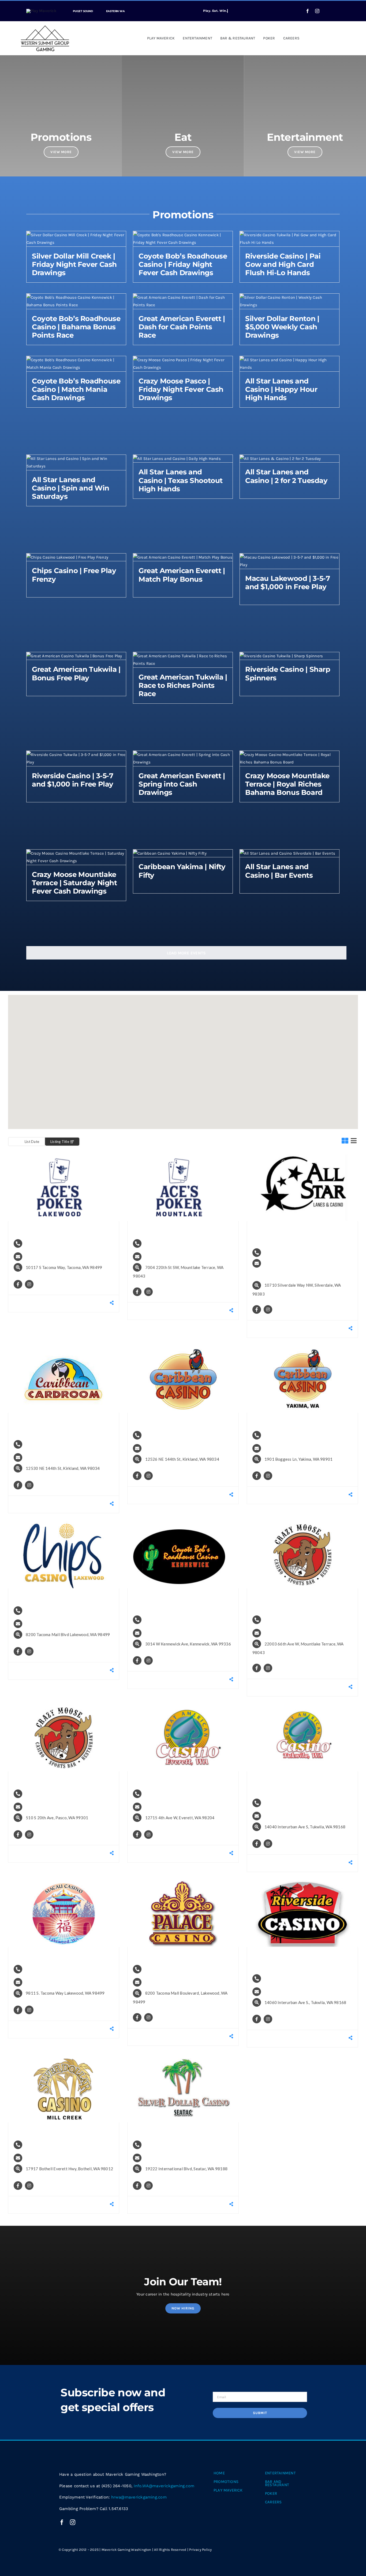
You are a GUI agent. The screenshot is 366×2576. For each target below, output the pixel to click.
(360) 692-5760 (285, 1252)
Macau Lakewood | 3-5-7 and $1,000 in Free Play (287, 583)
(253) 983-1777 (47, 1968)
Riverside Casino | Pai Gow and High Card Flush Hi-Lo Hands (283, 264)
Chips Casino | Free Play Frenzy (74, 575)
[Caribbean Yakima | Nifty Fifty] (170, 853)
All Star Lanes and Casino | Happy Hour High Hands (281, 389)
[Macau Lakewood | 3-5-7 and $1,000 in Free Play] (290, 557)
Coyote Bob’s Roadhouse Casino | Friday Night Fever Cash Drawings (183, 264)
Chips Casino (49, 1597)
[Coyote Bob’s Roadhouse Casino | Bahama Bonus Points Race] (76, 297)
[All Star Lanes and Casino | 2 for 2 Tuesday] (280, 459)
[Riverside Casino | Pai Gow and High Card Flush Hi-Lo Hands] (290, 235)
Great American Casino (180, 1780)
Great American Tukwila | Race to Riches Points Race (183, 685)
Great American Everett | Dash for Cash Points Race (182, 327)
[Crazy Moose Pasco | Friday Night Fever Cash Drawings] (183, 360)
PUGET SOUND (83, 11)
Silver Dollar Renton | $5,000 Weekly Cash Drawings (282, 327)
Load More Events (186, 953)
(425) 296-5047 (47, 1444)
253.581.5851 (45, 1610)
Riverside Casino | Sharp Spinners (288, 673)
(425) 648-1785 (166, 2144)
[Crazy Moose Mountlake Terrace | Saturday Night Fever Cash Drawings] (76, 853)
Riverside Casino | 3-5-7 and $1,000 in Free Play (73, 780)
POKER (271, 2493)
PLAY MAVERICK (228, 2490)
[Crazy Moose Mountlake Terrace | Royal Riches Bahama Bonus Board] (290, 755)
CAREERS (273, 2502)
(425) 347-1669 (166, 1793)
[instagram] (317, 11)
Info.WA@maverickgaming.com (67, 1256)
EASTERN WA (115, 11)
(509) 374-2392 (166, 1619)
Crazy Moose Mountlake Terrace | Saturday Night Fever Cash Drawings (74, 883)
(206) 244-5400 (285, 1802)
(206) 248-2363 (285, 1978)
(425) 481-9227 (47, 2144)
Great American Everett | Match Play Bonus (182, 575)
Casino (26, 1162)
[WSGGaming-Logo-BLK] (45, 27)
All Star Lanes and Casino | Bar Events (279, 871)
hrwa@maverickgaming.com (139, 2497)
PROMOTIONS (226, 2482)
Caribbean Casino (173, 1421)
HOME (219, 2473)
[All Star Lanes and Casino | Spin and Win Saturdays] (76, 459)
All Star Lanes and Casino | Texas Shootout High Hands (181, 480)
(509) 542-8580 (47, 1793)
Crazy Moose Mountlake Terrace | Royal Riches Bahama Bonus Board (287, 784)
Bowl (263, 1162)
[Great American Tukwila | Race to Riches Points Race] (183, 656)
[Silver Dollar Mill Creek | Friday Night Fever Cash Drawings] (76, 235)
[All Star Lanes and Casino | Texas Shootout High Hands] (177, 459)
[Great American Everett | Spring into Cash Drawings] (183, 755)
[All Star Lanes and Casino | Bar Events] (287, 853)
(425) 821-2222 (166, 1434)
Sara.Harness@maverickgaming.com (301, 1274)
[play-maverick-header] (41, 11)
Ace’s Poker (48, 1229)
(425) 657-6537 (166, 1243)
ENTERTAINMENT (280, 2473)
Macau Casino (51, 1955)
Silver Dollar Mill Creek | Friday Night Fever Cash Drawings (74, 264)
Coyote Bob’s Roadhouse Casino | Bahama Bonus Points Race (76, 327)
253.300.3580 (164, 1968)
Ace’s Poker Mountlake (179, 1229)
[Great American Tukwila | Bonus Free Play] (74, 656)
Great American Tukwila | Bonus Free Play (76, 673)
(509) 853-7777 (285, 1434)
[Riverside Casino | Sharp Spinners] (281, 656)
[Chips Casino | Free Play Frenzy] (67, 557)
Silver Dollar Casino (174, 2131)
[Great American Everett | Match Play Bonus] (183, 557)
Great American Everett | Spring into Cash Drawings (182, 784)
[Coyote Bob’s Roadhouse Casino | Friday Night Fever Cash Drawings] (183, 235)
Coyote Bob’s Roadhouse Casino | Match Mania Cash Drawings (76, 389)
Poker (55, 1162)
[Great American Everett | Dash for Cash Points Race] (183, 297)
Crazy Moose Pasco (53, 1780)
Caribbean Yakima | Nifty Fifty (182, 871)
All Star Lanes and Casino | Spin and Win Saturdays (71, 488)
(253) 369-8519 (47, 1243)
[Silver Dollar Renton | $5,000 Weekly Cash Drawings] (290, 297)
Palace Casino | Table (176, 1955)
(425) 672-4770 (285, 1619)
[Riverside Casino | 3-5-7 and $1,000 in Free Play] (76, 755)
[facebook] (308, 11)
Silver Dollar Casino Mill (59, 2131)
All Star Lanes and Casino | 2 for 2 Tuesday (286, 476)
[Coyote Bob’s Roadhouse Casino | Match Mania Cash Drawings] (76, 360)
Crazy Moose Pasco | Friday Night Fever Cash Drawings (181, 389)
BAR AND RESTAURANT (277, 2483)
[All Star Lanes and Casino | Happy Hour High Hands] (290, 360)
